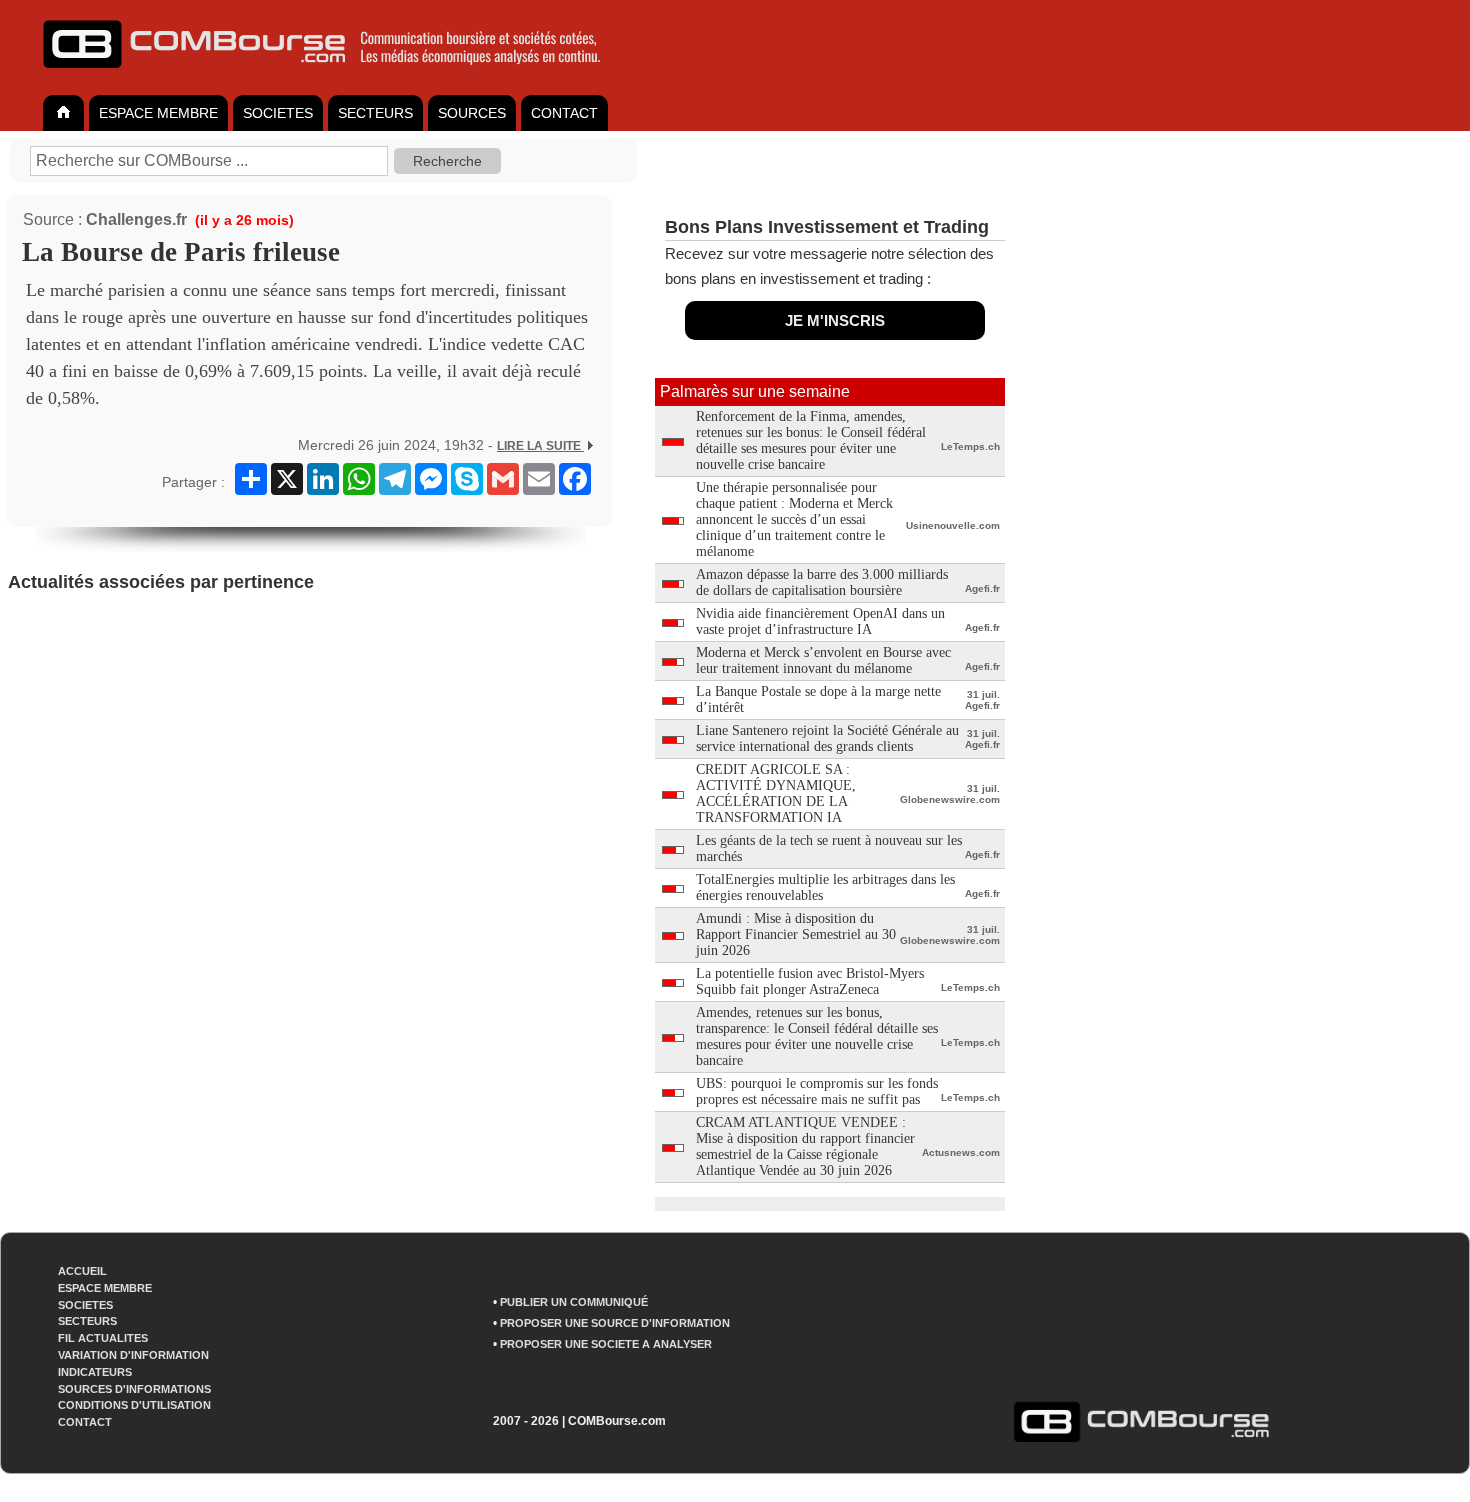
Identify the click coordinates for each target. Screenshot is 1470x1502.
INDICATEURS (95, 1372)
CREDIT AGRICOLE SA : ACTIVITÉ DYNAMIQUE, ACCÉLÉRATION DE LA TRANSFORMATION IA (776, 793)
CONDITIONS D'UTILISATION (134, 1405)
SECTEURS (375, 113)
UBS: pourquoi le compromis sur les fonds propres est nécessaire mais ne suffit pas (817, 1091)
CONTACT (564, 113)
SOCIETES (278, 113)
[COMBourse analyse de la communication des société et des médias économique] (335, 76)
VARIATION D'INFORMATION (133, 1355)
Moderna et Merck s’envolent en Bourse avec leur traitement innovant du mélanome (823, 660)
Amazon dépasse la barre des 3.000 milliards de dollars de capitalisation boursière (822, 582)
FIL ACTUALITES (103, 1338)
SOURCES (472, 113)
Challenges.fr (136, 219)
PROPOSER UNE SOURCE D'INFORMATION (615, 1323)
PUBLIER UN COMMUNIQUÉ (574, 1302)
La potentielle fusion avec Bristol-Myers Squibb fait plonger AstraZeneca (810, 981)
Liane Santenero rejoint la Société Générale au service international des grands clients (827, 738)
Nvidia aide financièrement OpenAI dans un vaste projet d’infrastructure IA (820, 621)
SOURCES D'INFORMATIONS (134, 1389)
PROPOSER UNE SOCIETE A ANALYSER (606, 1344)
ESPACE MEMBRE (158, 113)
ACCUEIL (82, 1271)
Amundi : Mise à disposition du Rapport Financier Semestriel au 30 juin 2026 (796, 934)
